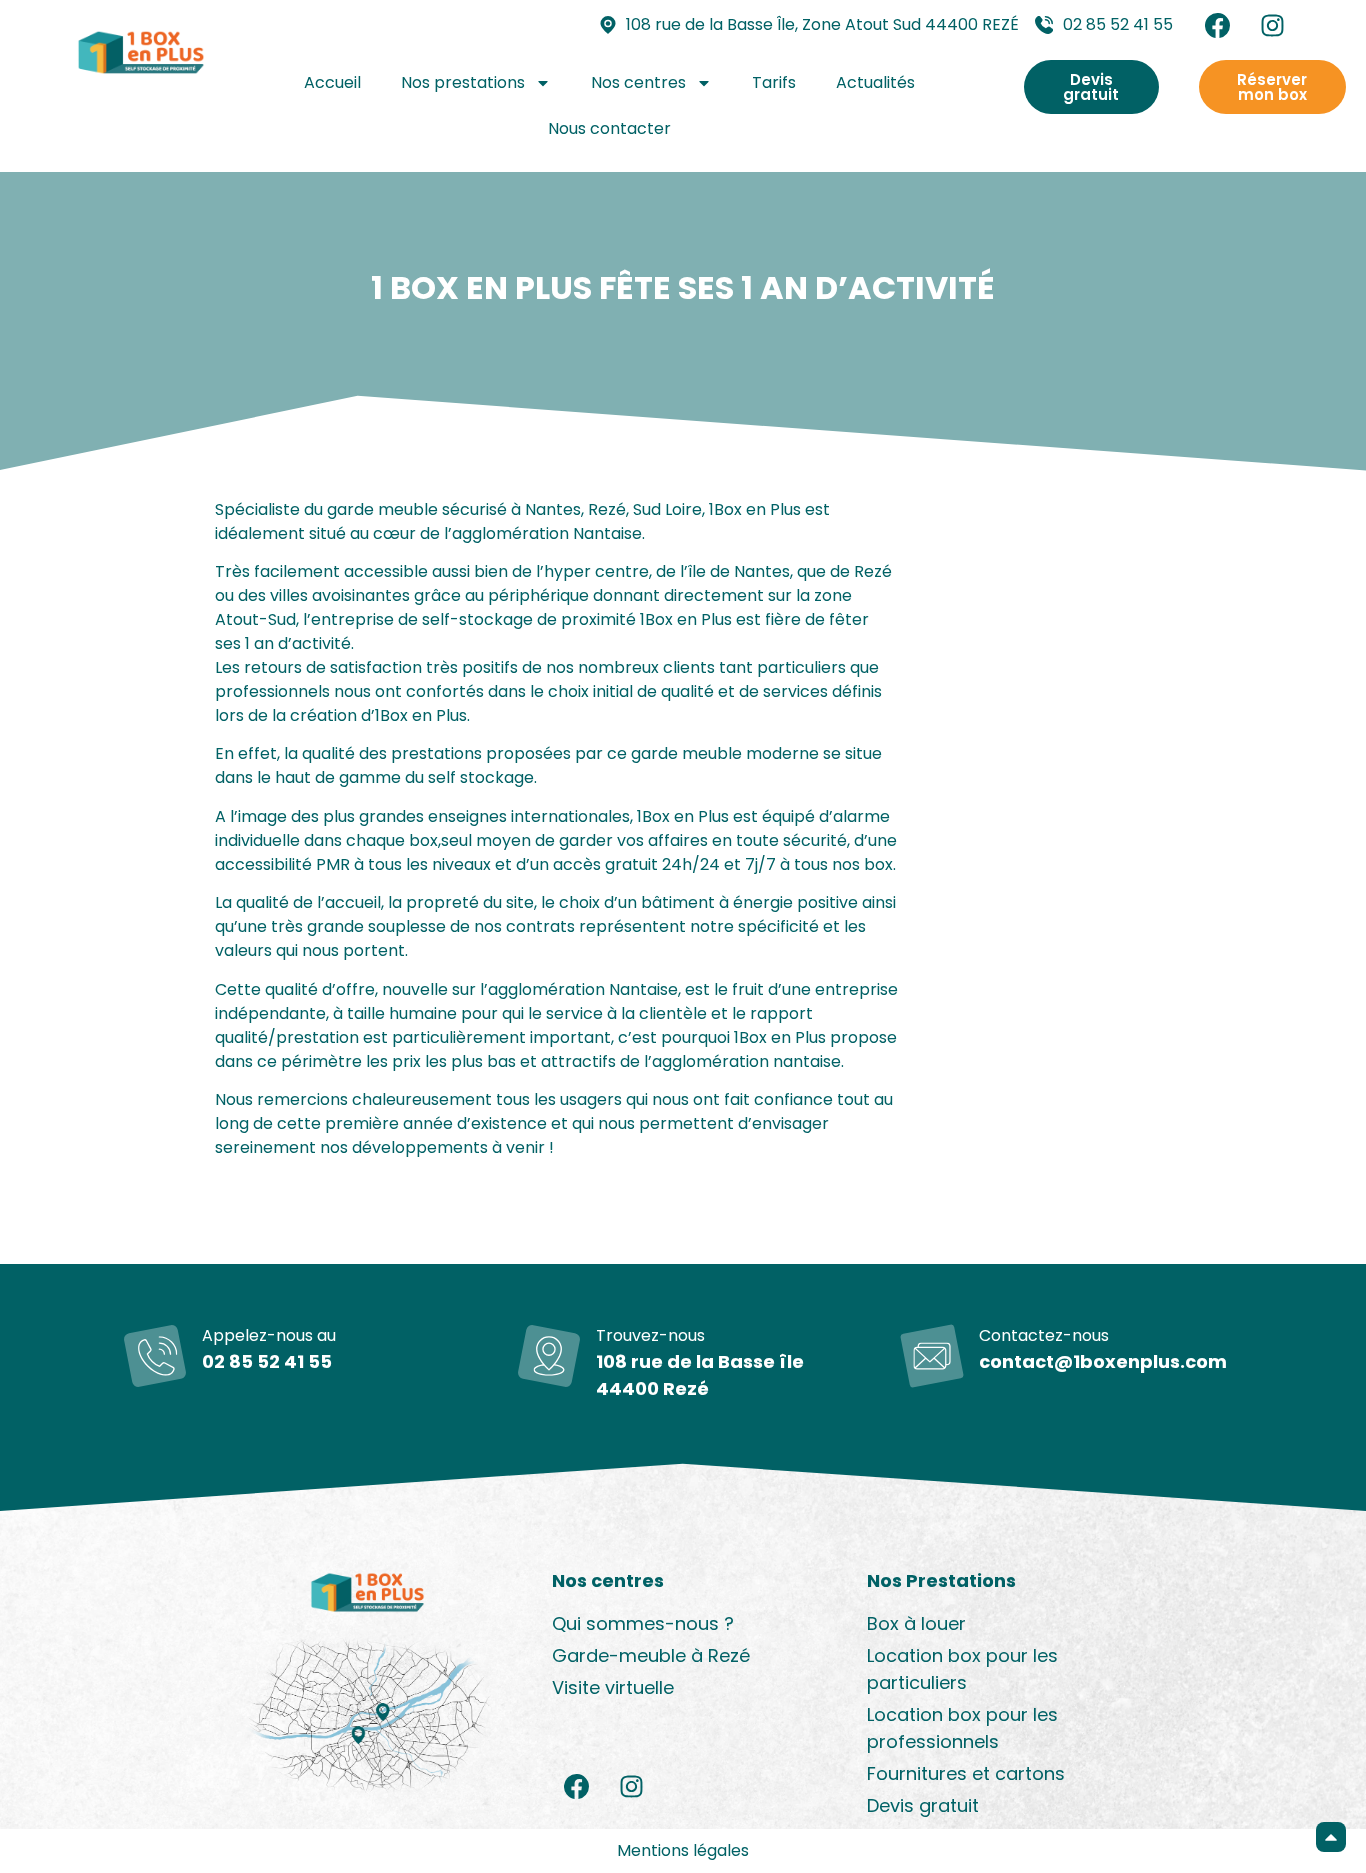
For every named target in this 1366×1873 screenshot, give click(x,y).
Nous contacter (609, 128)
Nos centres (638, 82)
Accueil (332, 82)
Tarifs (774, 82)
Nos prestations (463, 82)
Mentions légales (683, 1850)
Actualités (875, 82)
